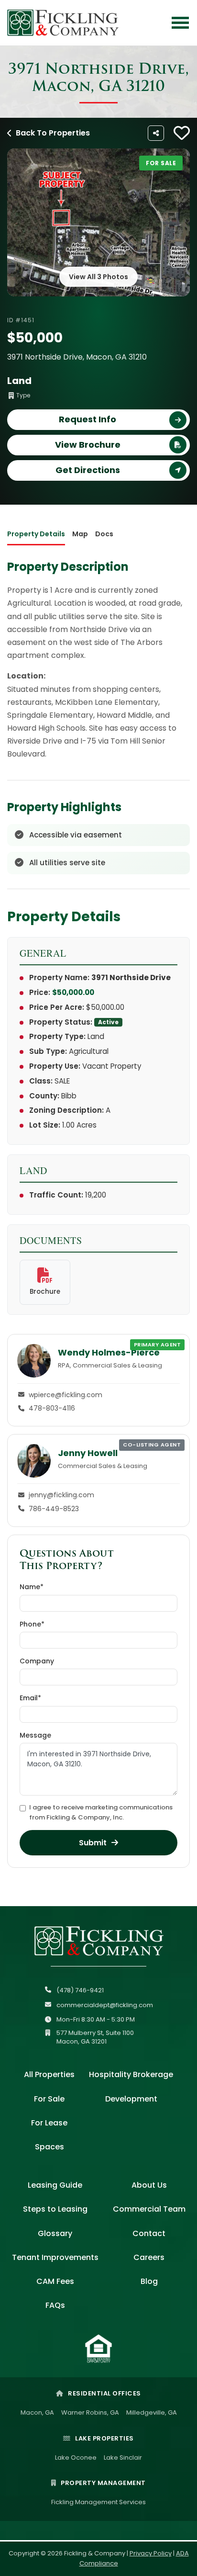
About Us (149, 2185)
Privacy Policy (151, 2553)
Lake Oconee (76, 2457)
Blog (149, 2281)
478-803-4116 (52, 1408)
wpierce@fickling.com (66, 1395)
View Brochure (88, 445)
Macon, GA (37, 2412)
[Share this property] (156, 133)
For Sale (49, 2099)
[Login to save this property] (182, 133)
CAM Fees (55, 2281)
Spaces (49, 2147)
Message (35, 1735)
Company (37, 1661)
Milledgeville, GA (152, 2412)
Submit (93, 1843)
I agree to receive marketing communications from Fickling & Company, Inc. (101, 1812)
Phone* (32, 1624)
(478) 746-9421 (80, 1990)
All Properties (49, 2074)
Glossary (55, 2233)
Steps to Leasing (55, 2209)
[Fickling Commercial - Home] (63, 23)
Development (131, 2099)
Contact (149, 2233)
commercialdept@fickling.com (105, 2005)
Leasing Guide (55, 2185)
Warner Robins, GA (90, 2412)
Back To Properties (53, 133)
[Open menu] (180, 23)
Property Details (36, 534)
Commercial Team (149, 2209)
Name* (32, 1587)
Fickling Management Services (98, 2502)
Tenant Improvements (55, 2257)
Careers (149, 2257)
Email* (30, 1698)
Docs (104, 534)
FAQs (55, 2305)
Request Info (88, 419)
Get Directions (88, 470)
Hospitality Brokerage (131, 2074)
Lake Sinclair (123, 2457)
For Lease (49, 2123)
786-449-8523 (54, 1509)
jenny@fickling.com (61, 1495)
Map (80, 534)
